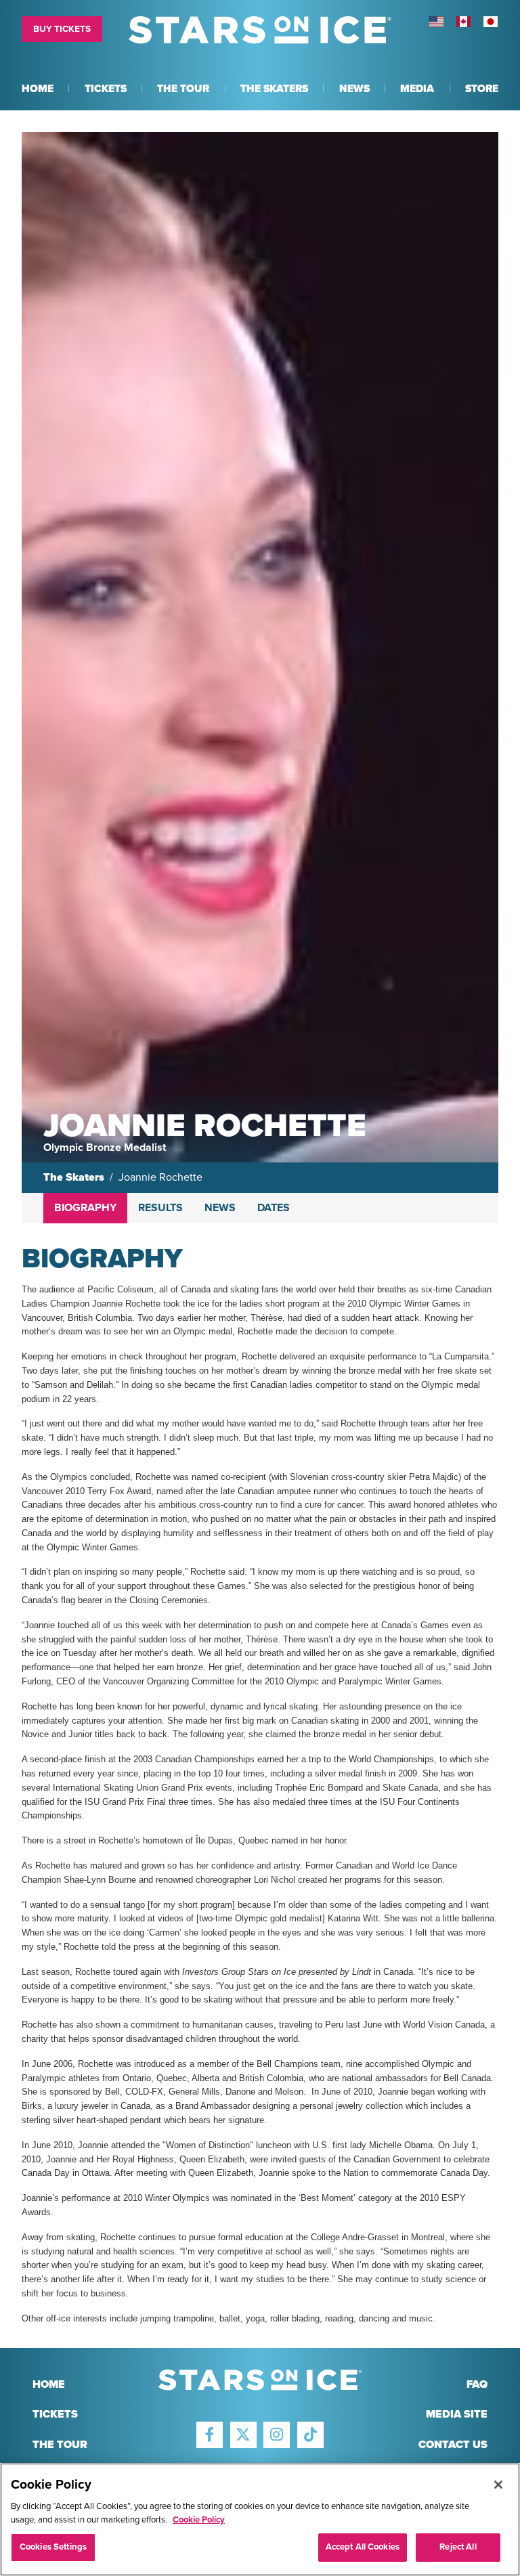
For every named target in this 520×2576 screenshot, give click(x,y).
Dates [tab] (274, 1208)
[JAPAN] (490, 22)
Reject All (458, 2547)
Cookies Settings (53, 2547)
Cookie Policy (199, 2520)
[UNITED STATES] (436, 22)
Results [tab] (160, 1208)
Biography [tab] (85, 1208)
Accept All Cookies (363, 2547)
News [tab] (220, 1208)
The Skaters (74, 1177)
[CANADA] (463, 22)
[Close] (498, 2485)
